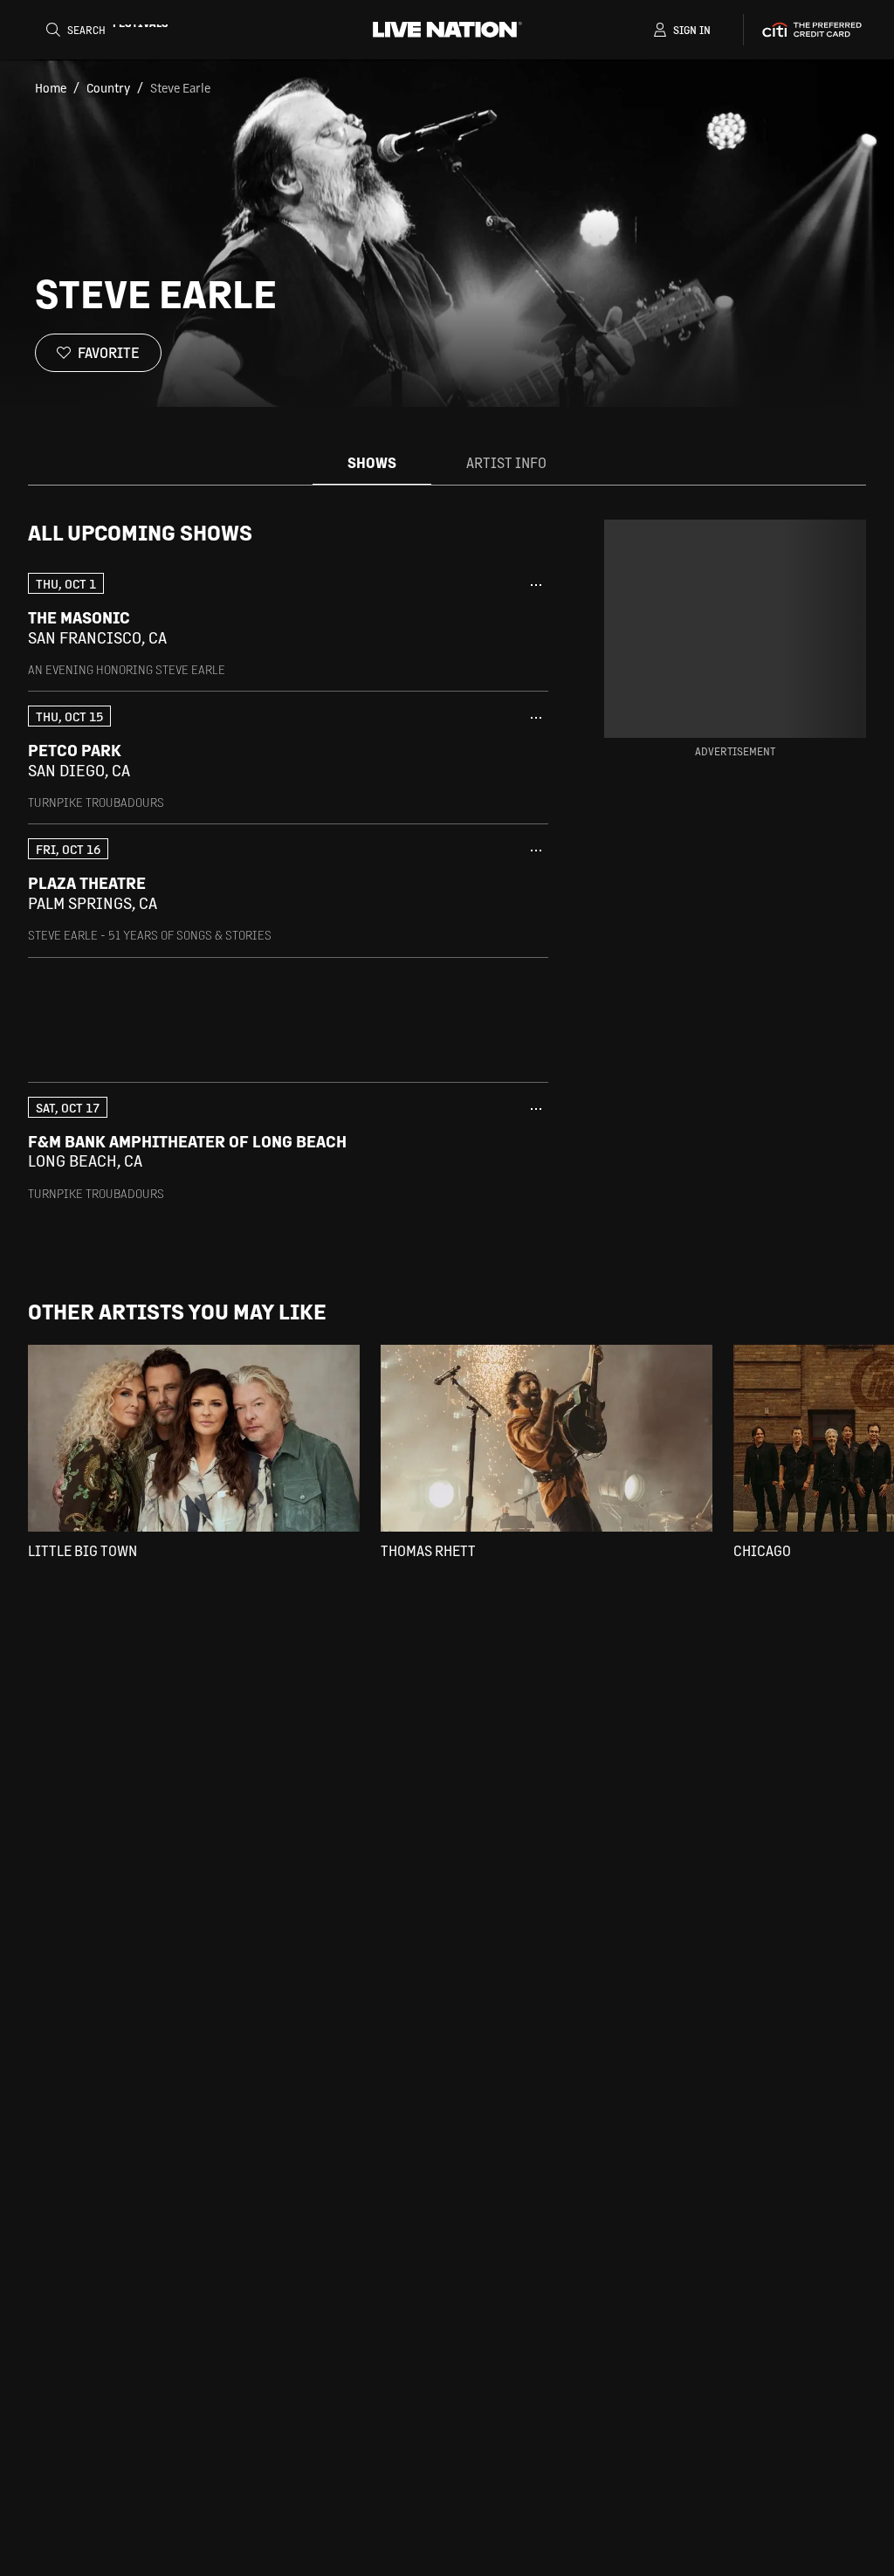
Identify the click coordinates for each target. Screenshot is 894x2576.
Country (108, 87)
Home (51, 87)
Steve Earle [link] (180, 87)
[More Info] (536, 585)
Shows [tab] (372, 462)
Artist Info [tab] (506, 462)
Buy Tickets (470, 628)
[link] (288, 625)
